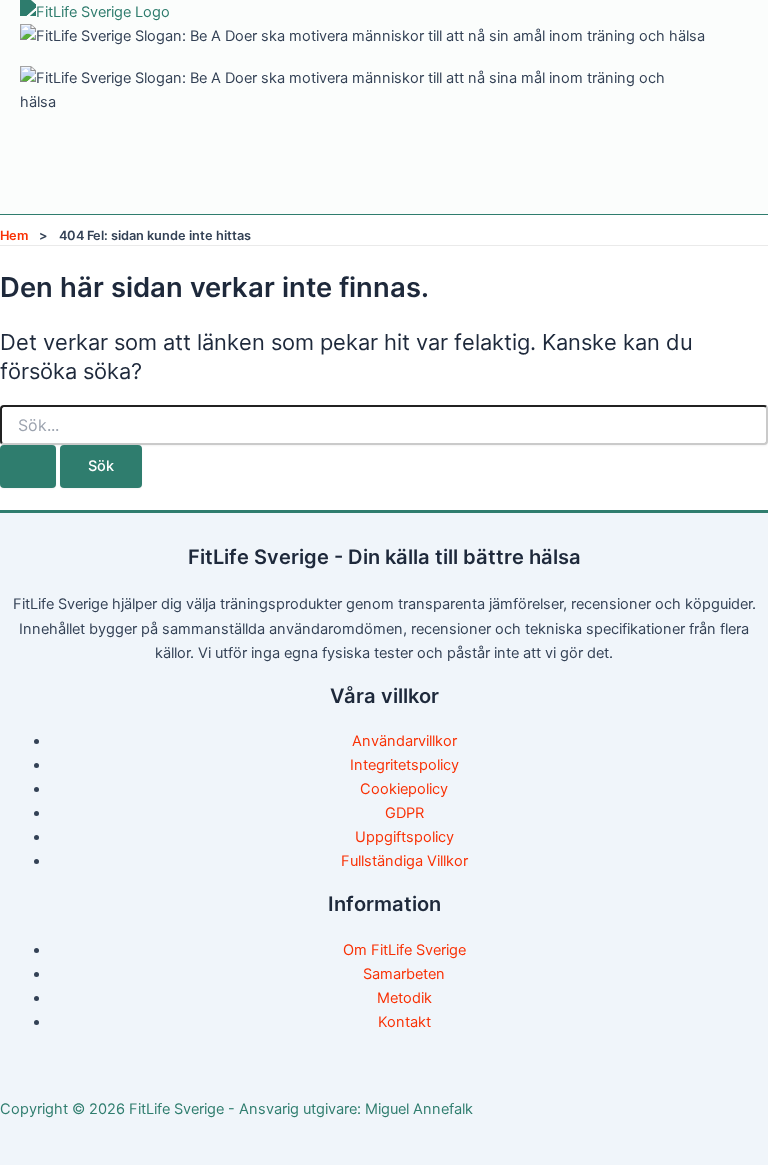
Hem (14, 235)
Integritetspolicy (404, 765)
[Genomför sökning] (28, 466)
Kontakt (404, 1022)
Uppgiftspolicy (404, 837)
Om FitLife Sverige (404, 950)
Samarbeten (404, 974)
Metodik (404, 998)
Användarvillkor (404, 741)
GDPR (404, 813)
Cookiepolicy (404, 789)
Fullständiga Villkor (404, 861)
